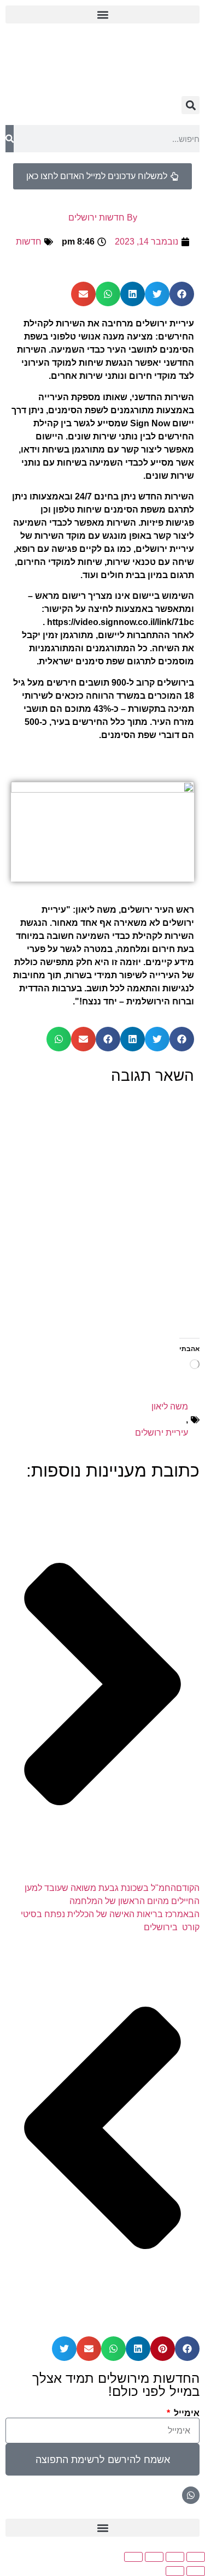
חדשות (29, 242)
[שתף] (154, 2557)
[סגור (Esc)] (133, 2557)
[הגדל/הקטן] (196, 2557)
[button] (102, 14)
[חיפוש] (10, 139)
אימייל (186, 2413)
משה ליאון (170, 1406)
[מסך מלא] (175, 2557)
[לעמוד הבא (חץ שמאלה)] (175, 2571)
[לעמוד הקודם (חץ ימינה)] (196, 2571)
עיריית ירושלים (162, 1433)
